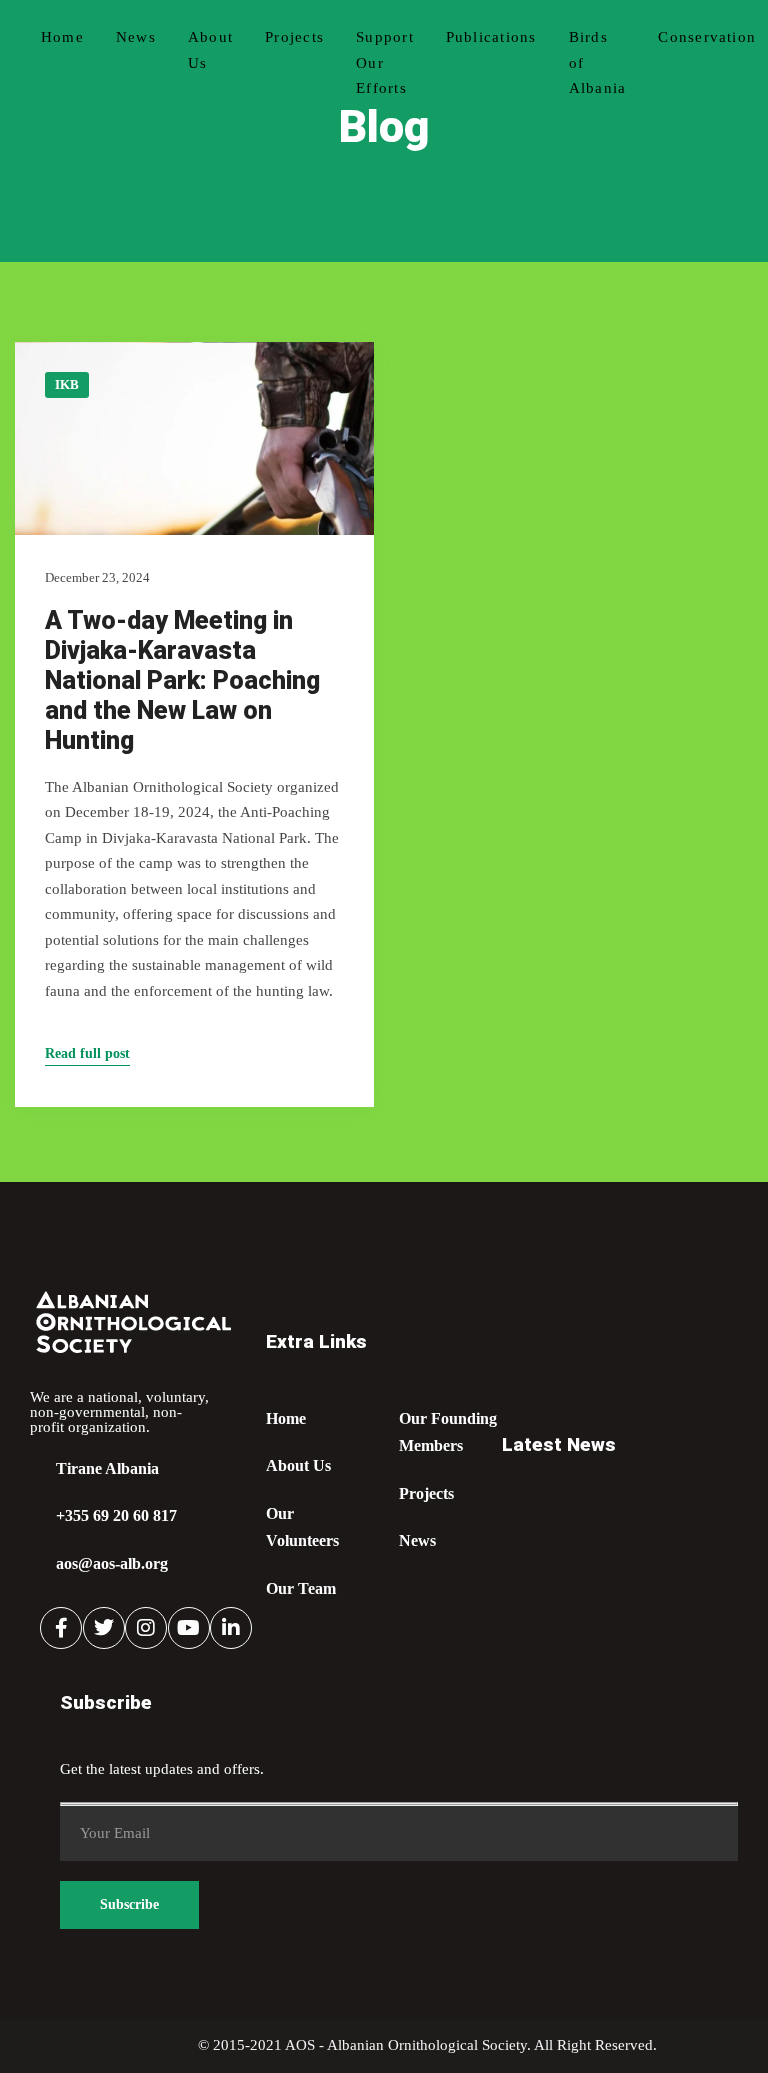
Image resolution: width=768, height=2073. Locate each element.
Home (62, 37)
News (136, 37)
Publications (491, 37)
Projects (294, 37)
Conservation (707, 37)
